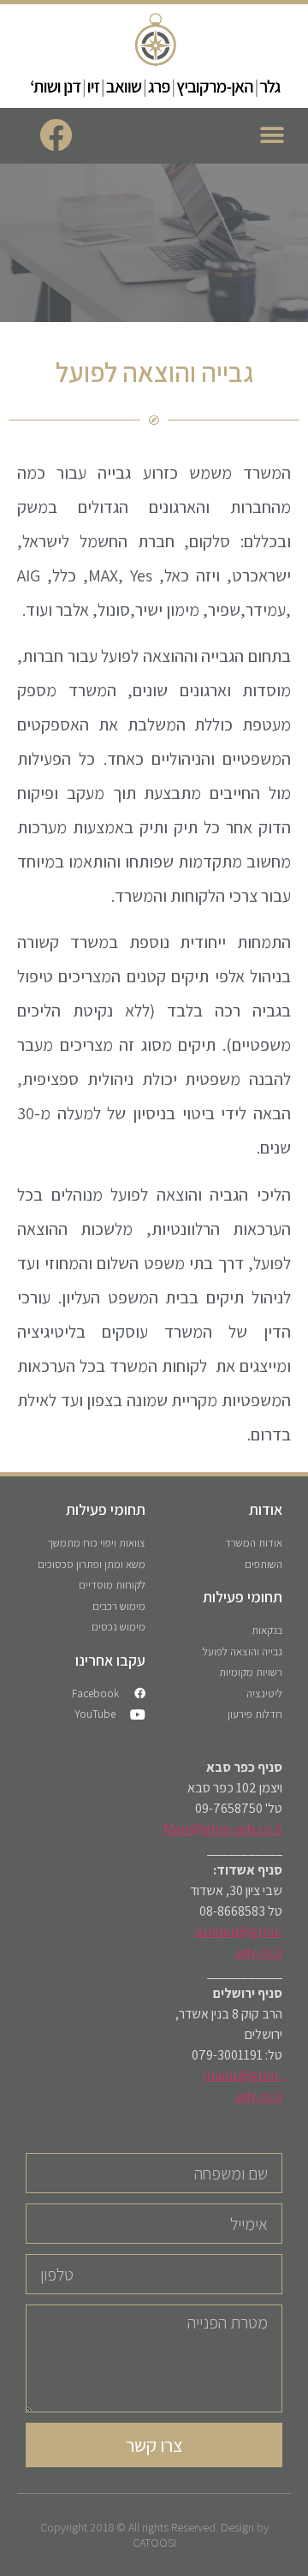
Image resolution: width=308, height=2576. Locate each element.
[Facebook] (56, 135)
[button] (272, 136)
